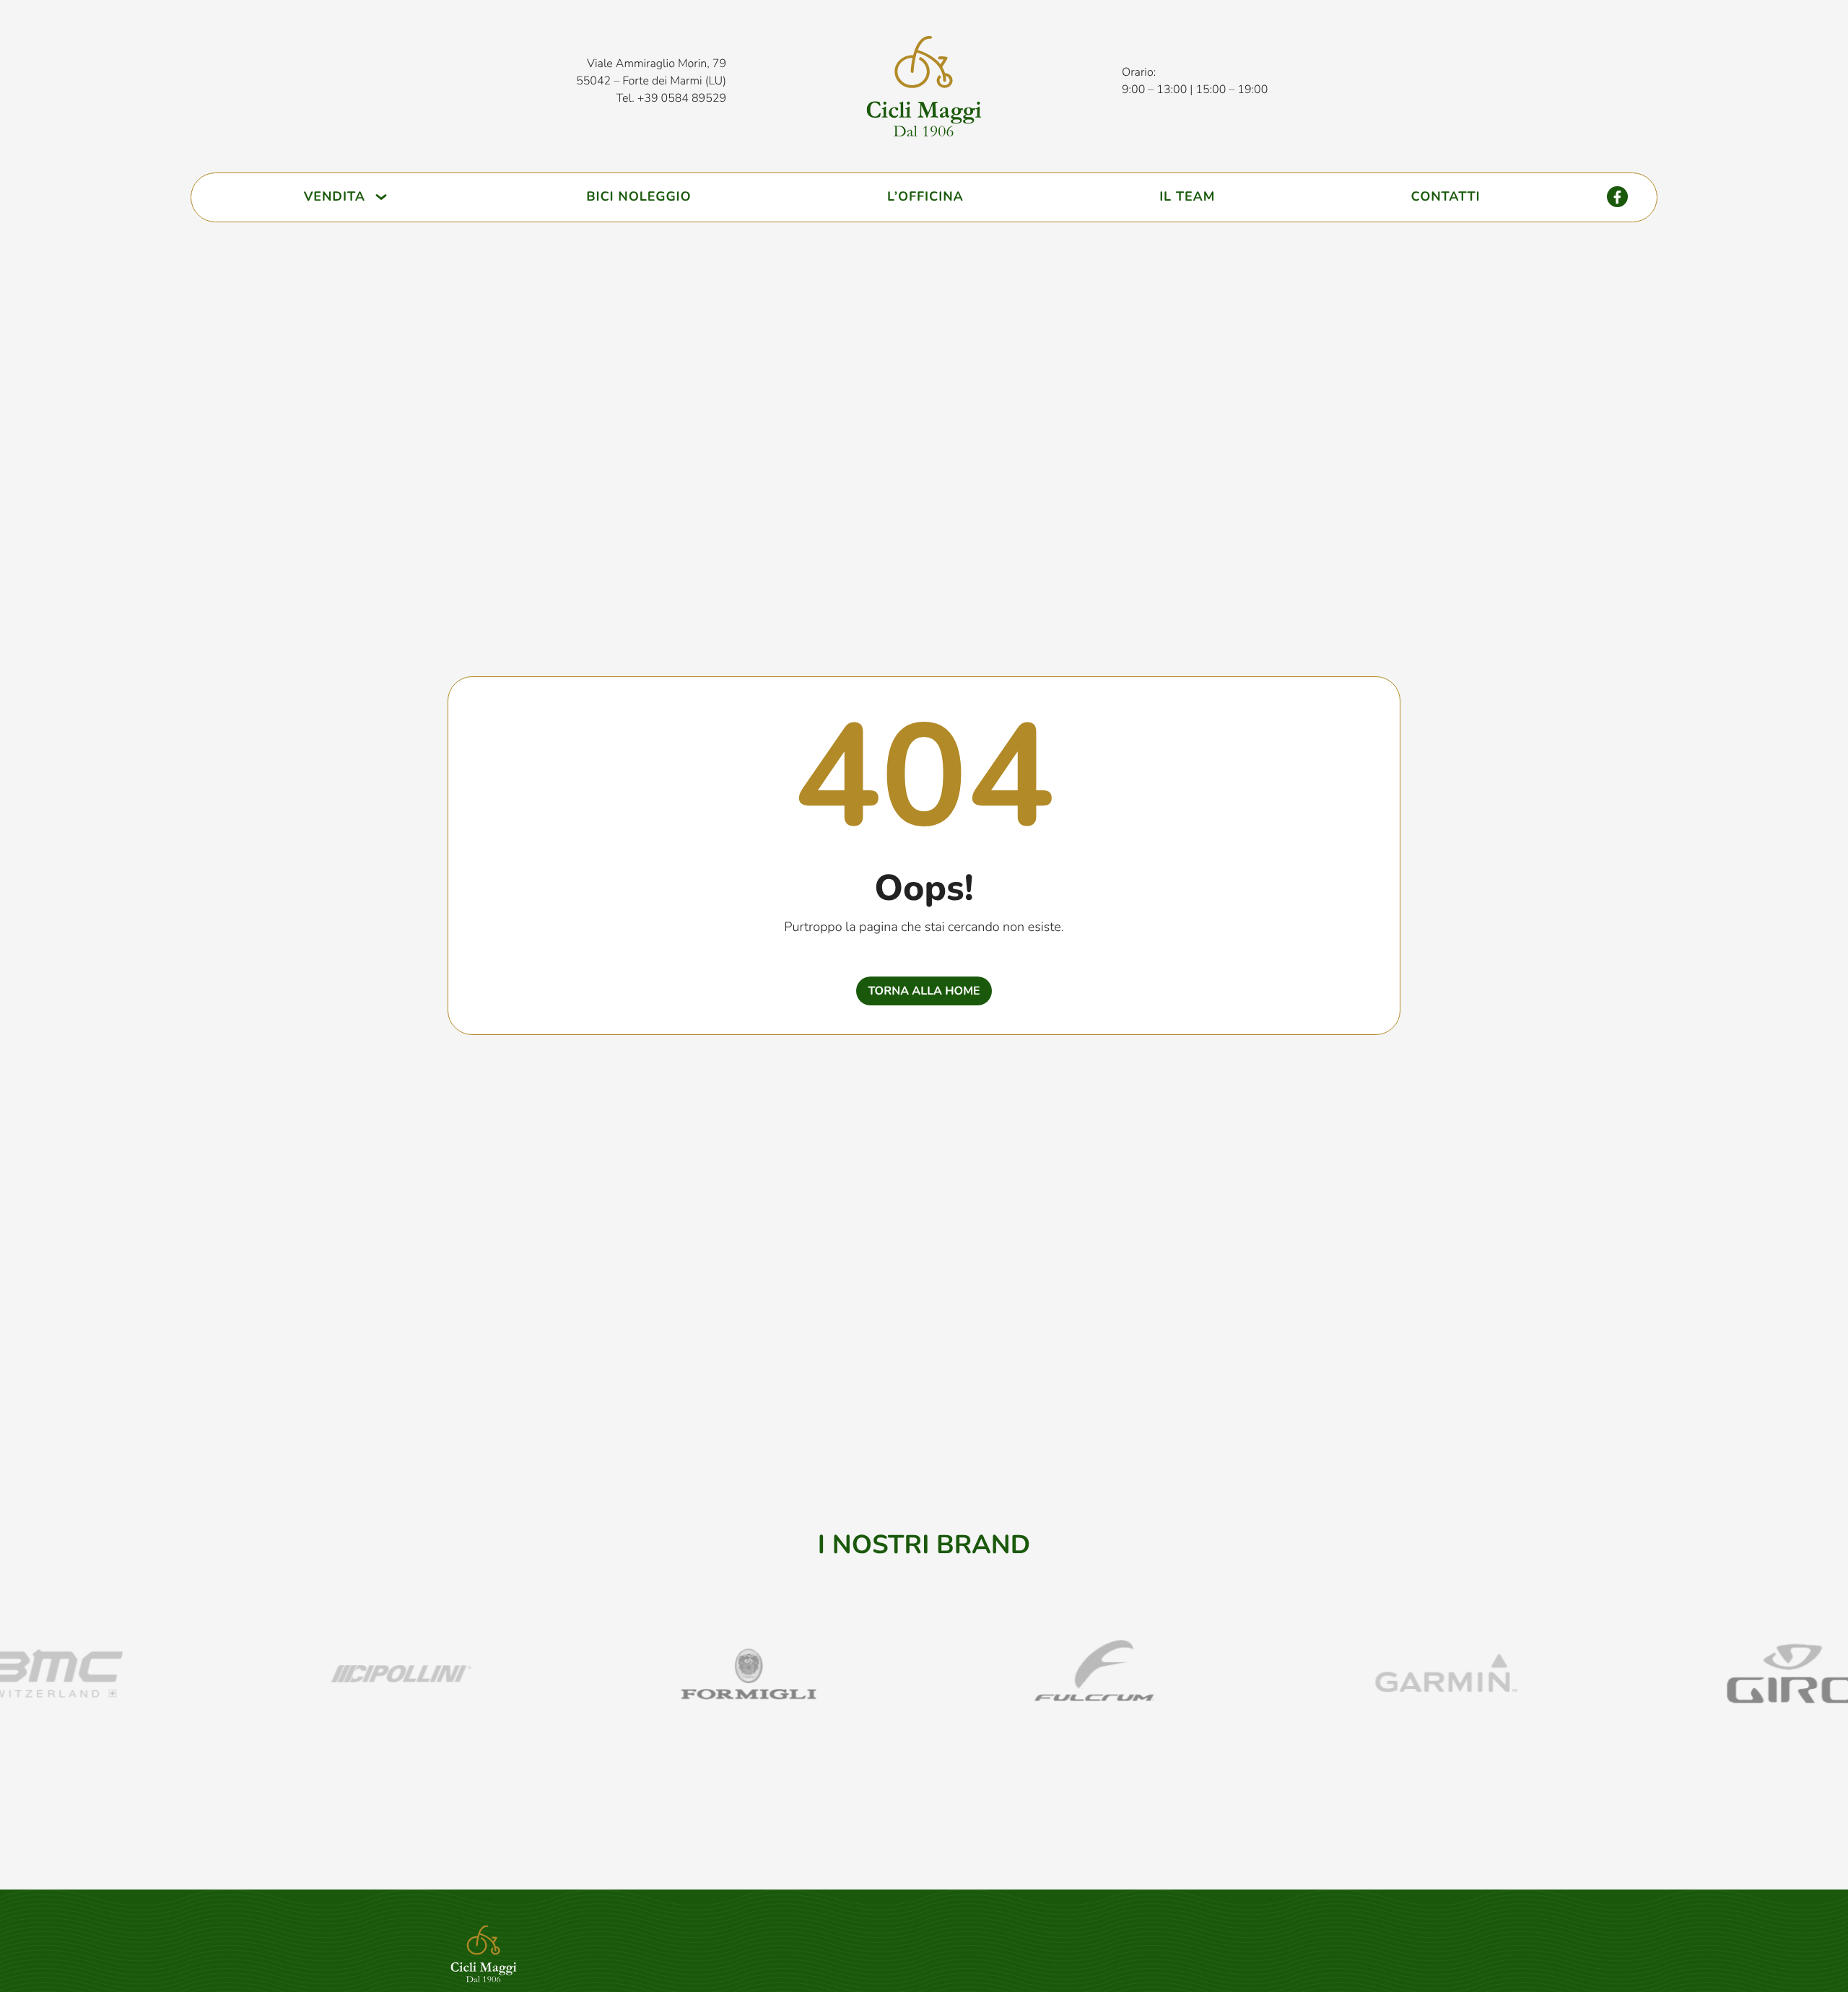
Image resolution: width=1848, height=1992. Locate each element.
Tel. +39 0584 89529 (671, 98)
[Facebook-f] (1617, 197)
